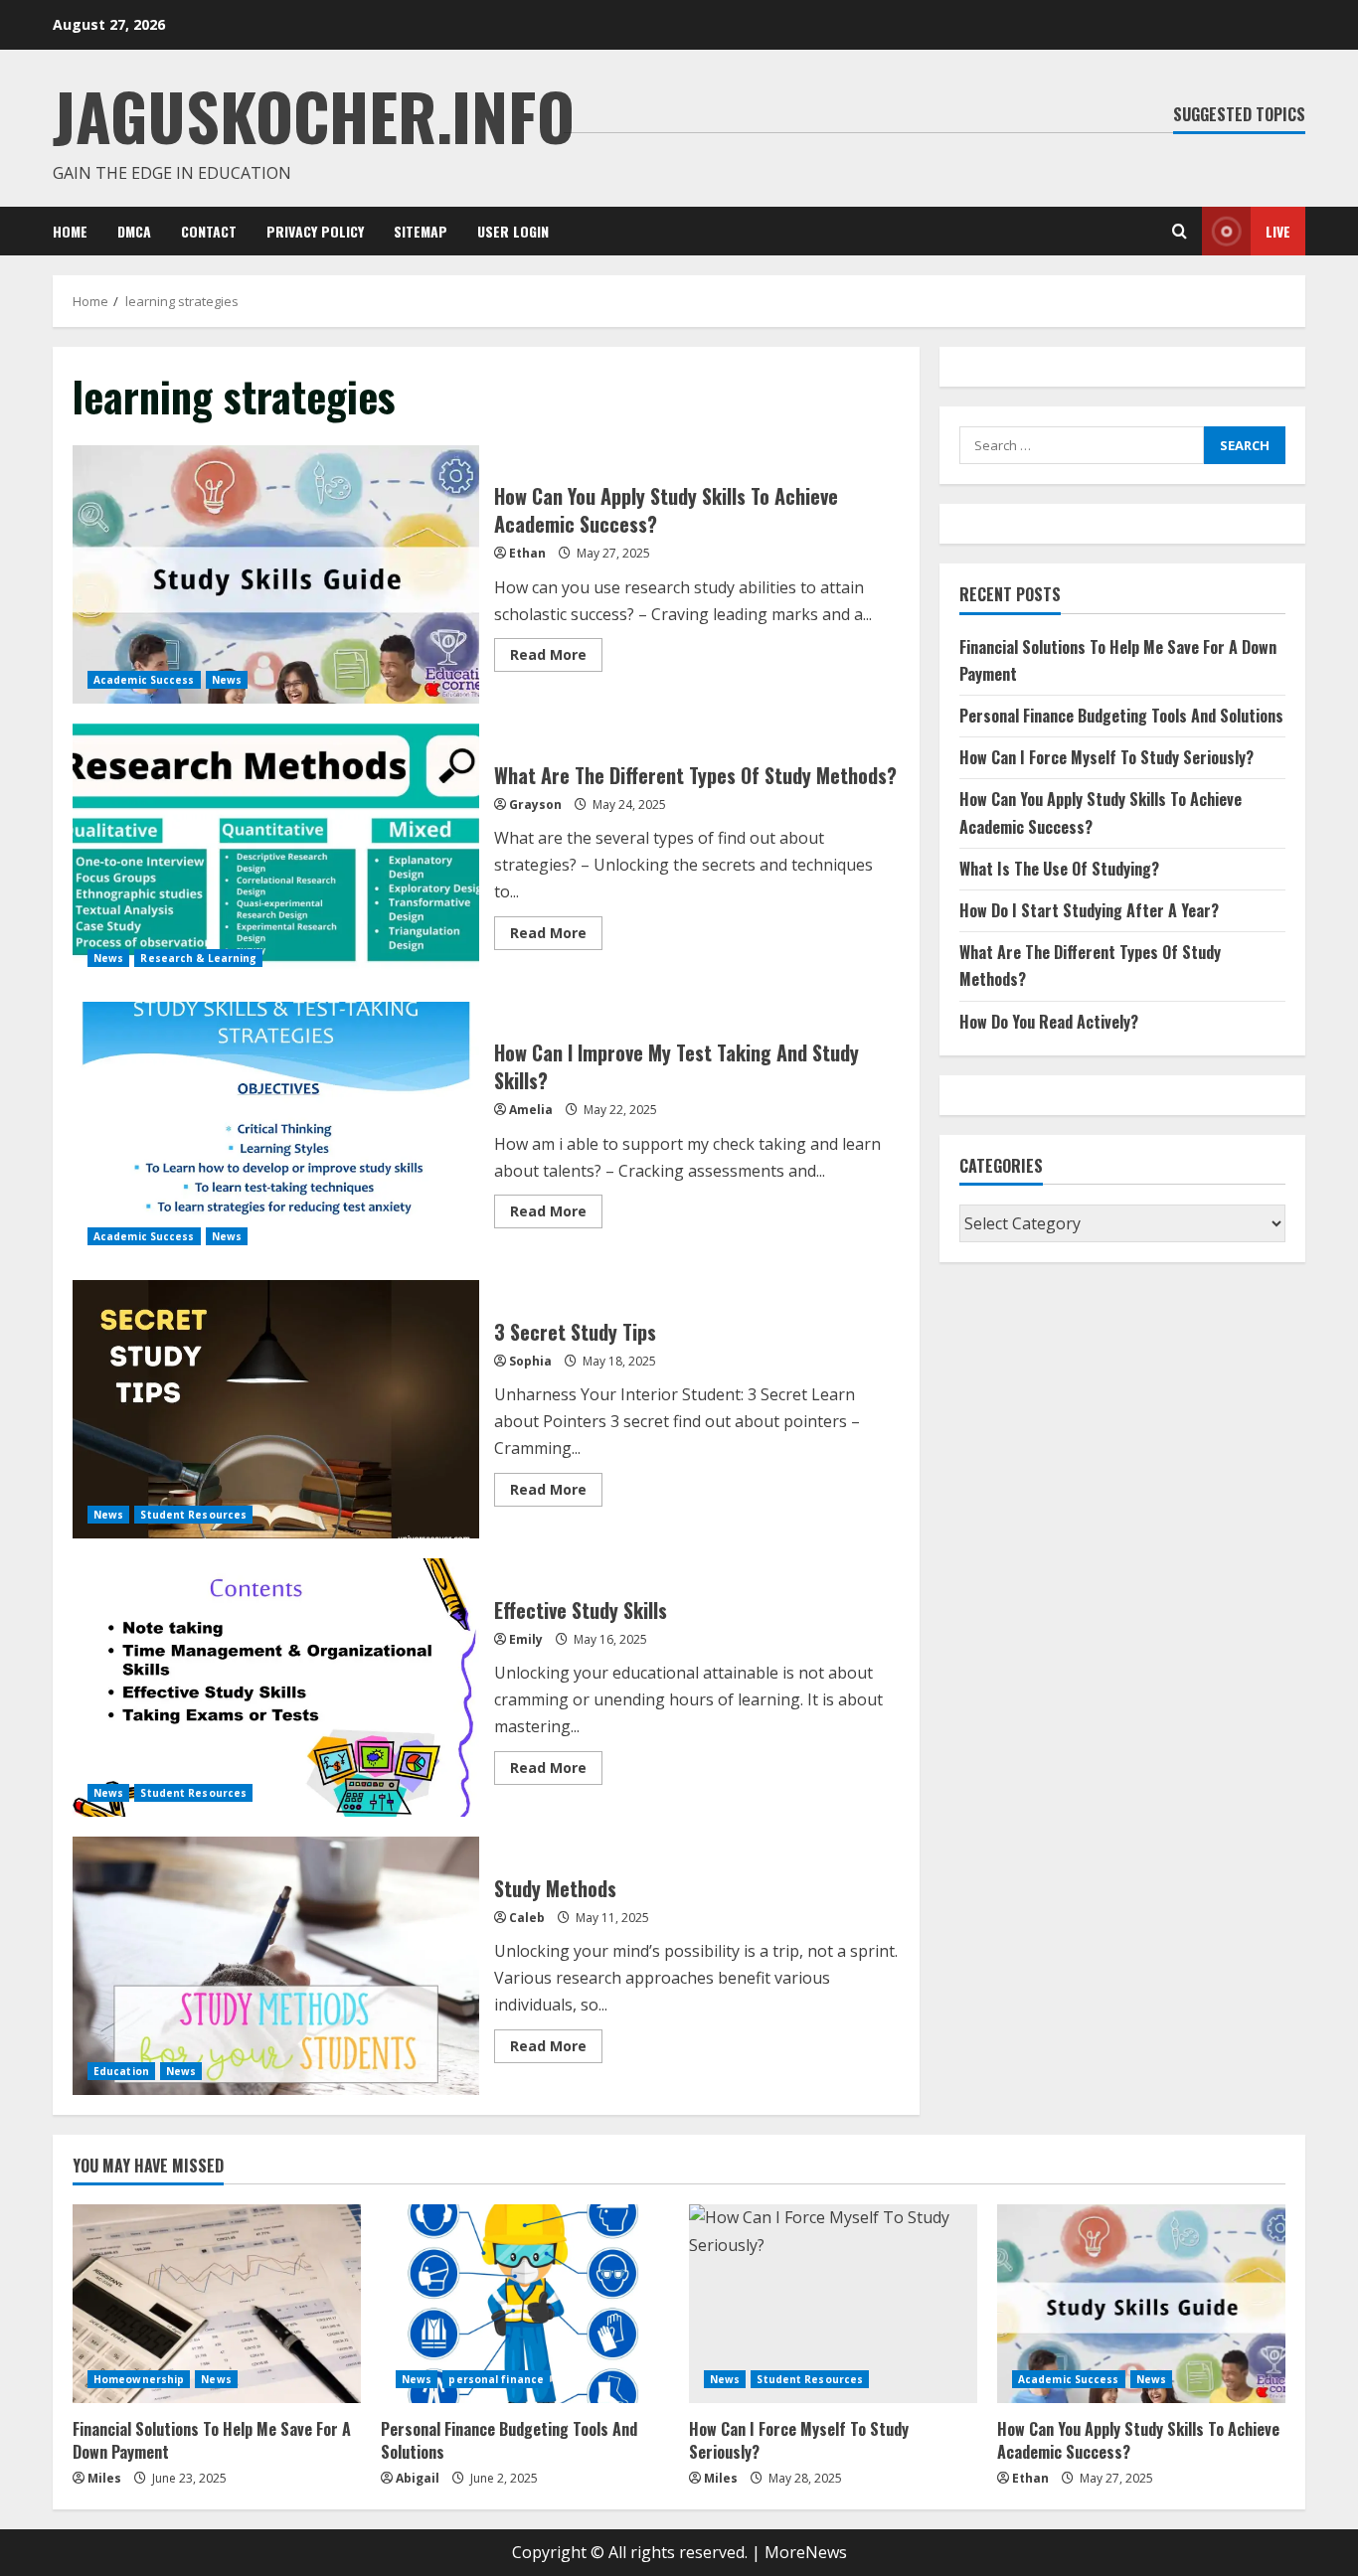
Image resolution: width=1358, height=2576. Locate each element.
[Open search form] (1180, 231)
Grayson (535, 805)
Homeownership (139, 2379)
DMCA (134, 231)
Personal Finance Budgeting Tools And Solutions (1121, 716)
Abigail (418, 2478)
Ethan (527, 553)
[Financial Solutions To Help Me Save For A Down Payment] (217, 2304)
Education (121, 2071)
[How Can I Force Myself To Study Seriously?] (833, 2304)
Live (1278, 231)
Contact (209, 231)
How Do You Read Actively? (1049, 1022)
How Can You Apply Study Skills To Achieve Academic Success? (276, 574)
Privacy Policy (315, 231)
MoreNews (806, 2552)
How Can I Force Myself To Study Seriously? (1106, 757)
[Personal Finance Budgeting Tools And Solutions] (525, 2304)
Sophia (530, 1361)
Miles (104, 2478)
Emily (526, 1639)
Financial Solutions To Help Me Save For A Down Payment (212, 2440)
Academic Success (144, 680)
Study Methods (276, 1966)
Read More (556, 658)
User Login (513, 231)
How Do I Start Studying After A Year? (1089, 910)
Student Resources (193, 1515)
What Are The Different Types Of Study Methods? (276, 853)
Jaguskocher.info (314, 115)
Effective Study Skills (276, 1688)
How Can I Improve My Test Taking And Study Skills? (276, 1131)
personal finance (496, 2379)
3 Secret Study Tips (276, 1409)
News (227, 680)
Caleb (527, 1918)
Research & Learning (198, 958)
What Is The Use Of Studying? (1059, 869)
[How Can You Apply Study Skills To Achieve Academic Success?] (1141, 2304)
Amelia (531, 1110)
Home (70, 231)
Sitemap (421, 231)
